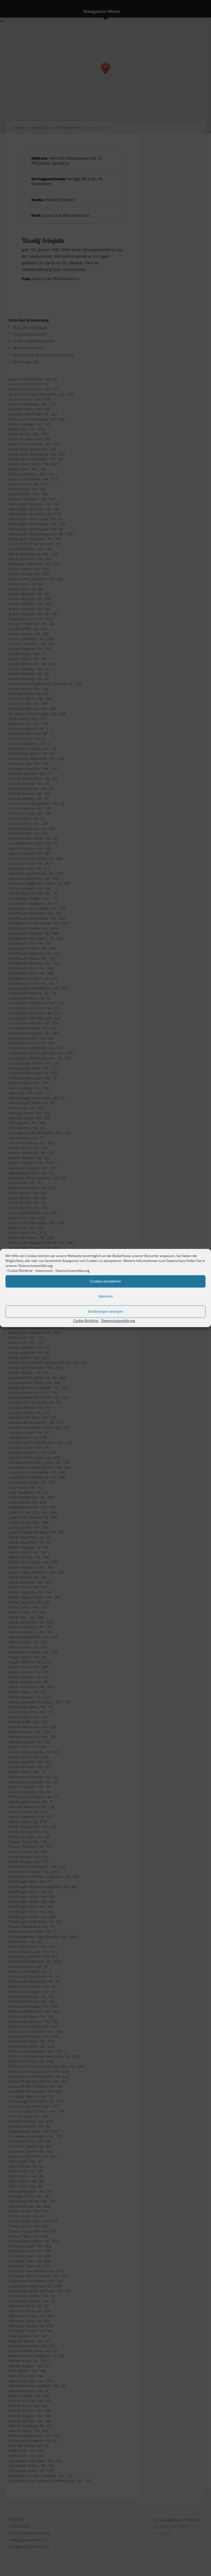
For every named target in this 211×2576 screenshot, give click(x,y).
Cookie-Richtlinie (20, 1271)
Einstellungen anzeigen (106, 1312)
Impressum (44, 1271)
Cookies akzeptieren (105, 1281)
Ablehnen (106, 1297)
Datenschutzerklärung (73, 1271)
